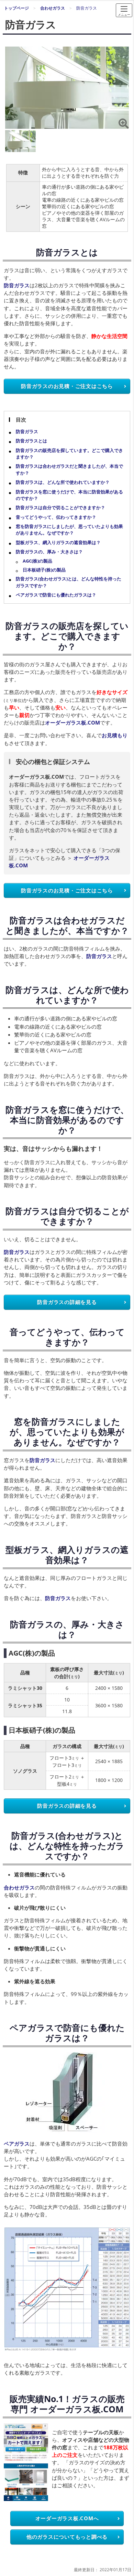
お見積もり (115, 735)
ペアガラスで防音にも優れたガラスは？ (56, 595)
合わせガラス (19, 1887)
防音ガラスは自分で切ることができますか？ (60, 507)
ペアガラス (17, 2144)
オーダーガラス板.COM (72, 722)
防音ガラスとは (31, 441)
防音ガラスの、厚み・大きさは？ (49, 552)
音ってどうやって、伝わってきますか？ (56, 517)
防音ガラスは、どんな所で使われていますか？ (63, 482)
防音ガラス (17, 285)
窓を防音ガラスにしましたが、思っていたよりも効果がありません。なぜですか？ (69, 530)
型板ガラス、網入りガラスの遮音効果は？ (58, 542)
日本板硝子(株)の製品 (44, 570)
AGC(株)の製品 (37, 561)
